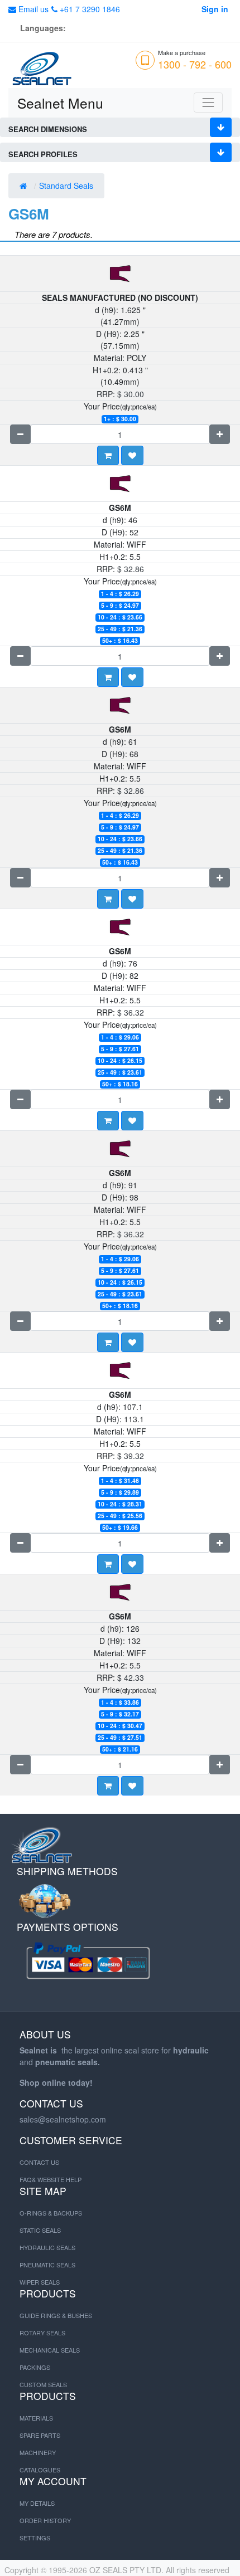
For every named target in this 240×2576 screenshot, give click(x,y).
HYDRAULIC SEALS (47, 2247)
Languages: (43, 28)
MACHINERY (38, 2452)
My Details (37, 2503)
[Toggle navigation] (208, 103)
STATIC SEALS (40, 2230)
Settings (35, 2538)
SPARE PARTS (40, 2435)
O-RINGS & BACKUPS (51, 2213)
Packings (35, 2367)
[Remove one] (20, 434)
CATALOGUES (40, 2470)
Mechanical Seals (50, 2350)
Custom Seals (43, 2384)
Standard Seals (67, 186)
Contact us (39, 2162)
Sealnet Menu (60, 103)
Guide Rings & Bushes (56, 2315)
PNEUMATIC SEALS (47, 2265)
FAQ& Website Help (51, 2179)
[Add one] (220, 434)
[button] (132, 455)
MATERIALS (36, 2418)
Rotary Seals (42, 2333)
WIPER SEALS (40, 2282)
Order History (45, 2520)
